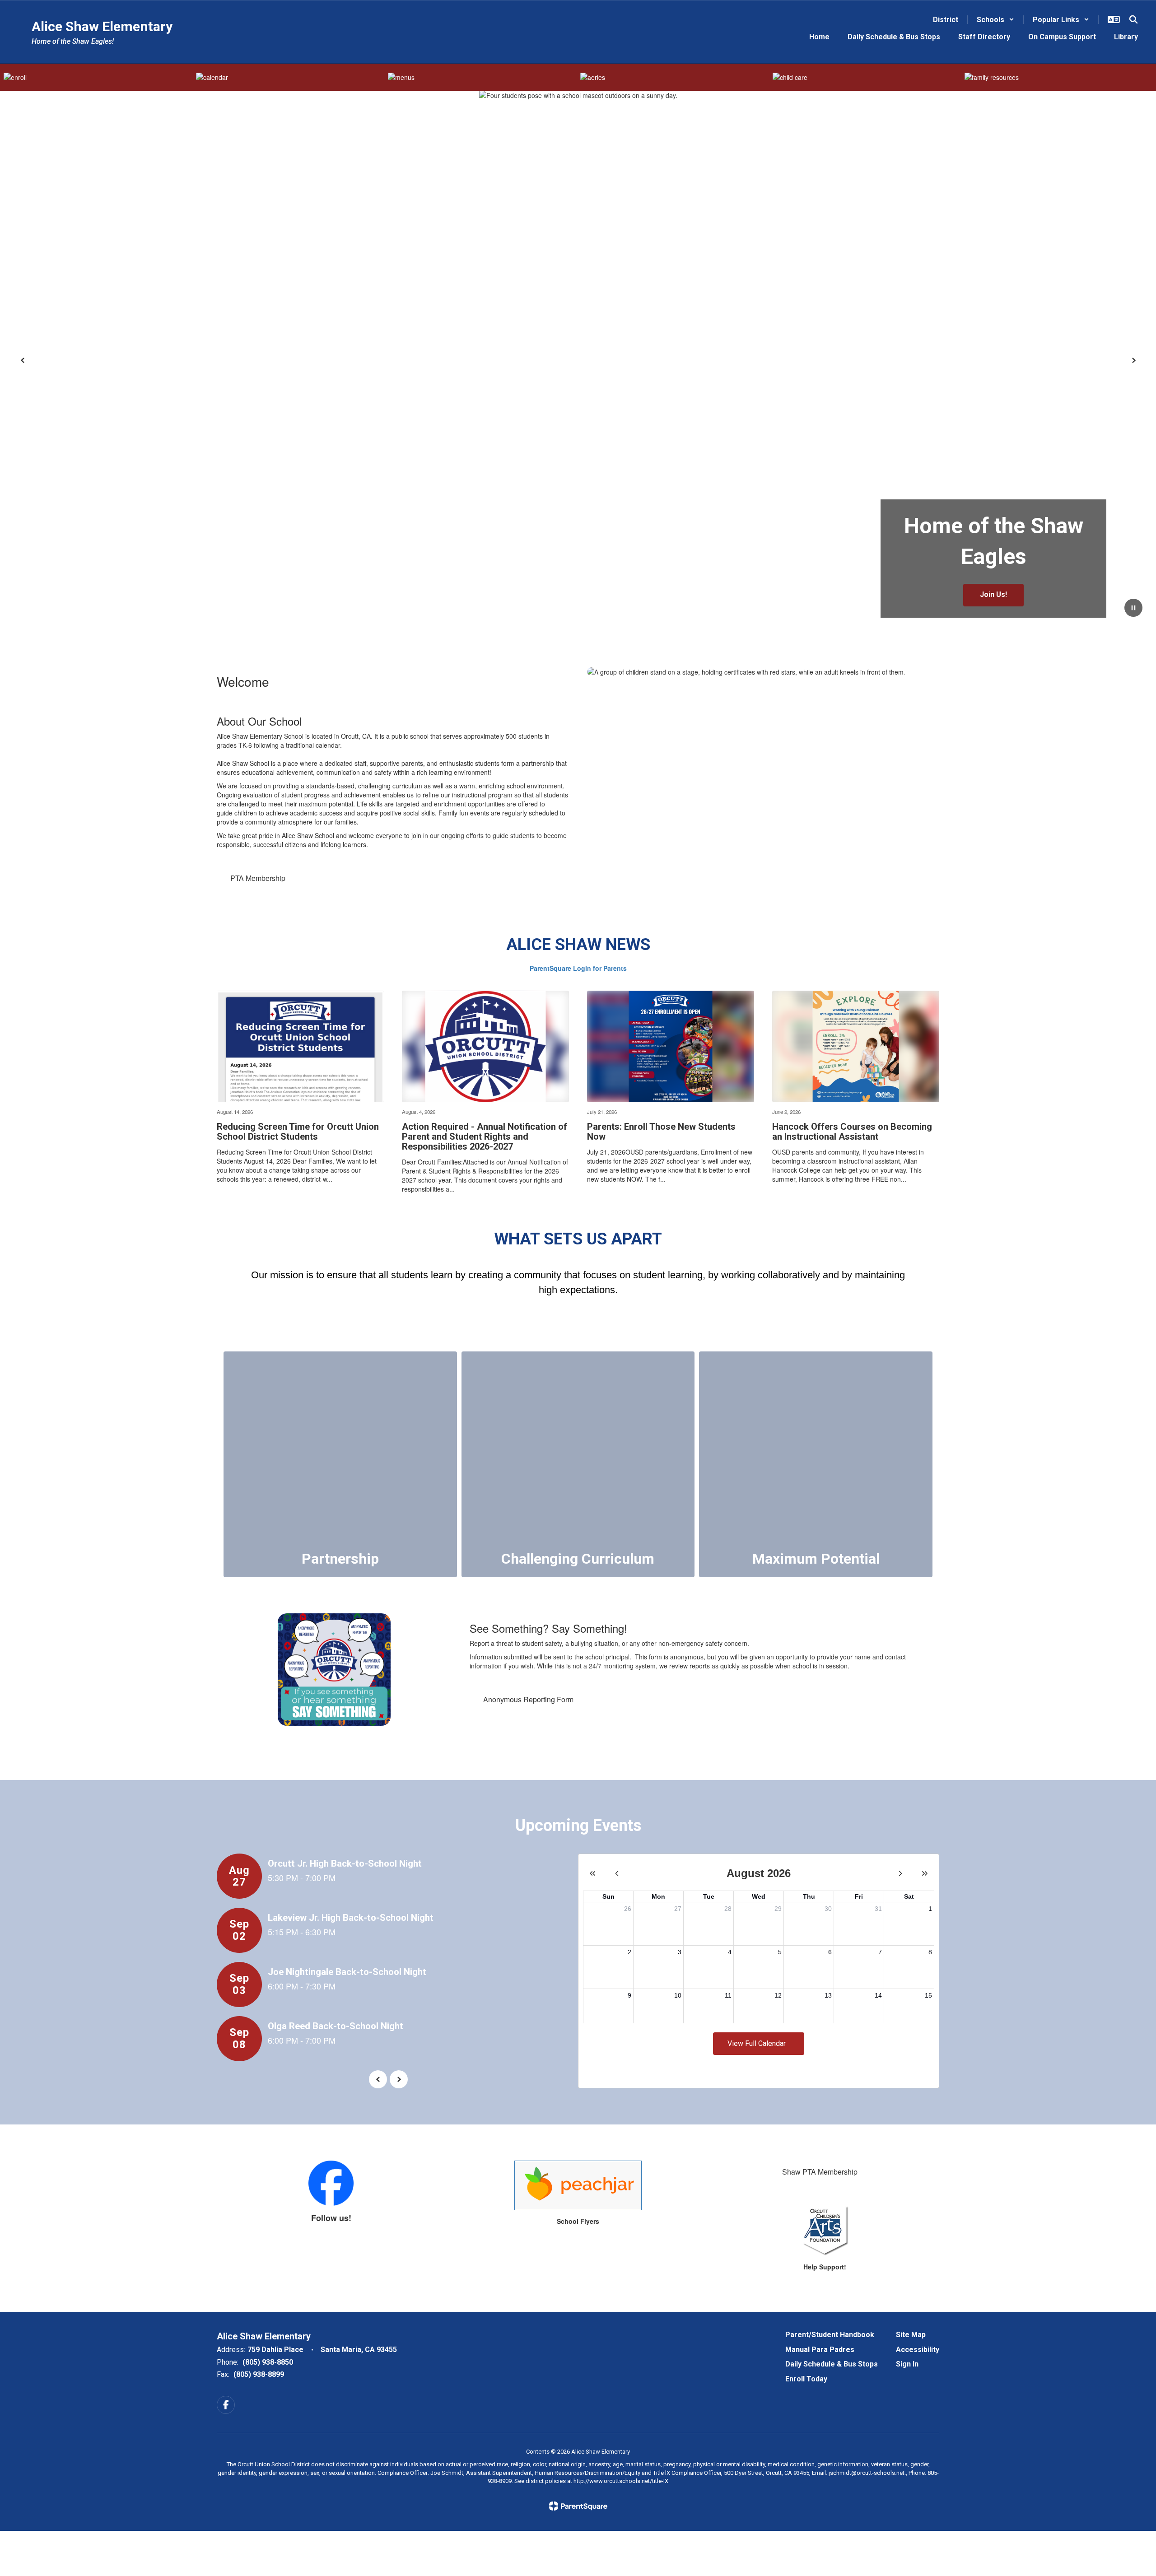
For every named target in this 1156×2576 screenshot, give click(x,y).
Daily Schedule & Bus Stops (832, 2364)
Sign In (907, 2364)
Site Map (911, 2335)
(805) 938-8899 (259, 2374)
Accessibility (918, 2350)
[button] (995, 20)
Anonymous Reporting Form (528, 1699)
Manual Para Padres (820, 2350)
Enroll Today (806, 2379)
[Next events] (399, 2079)
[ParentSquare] (578, 2506)
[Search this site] (1133, 19)
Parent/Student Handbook (830, 2335)
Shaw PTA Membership (820, 2172)
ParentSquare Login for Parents (578, 968)
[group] (340, 1464)
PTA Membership (258, 878)
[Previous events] (378, 2079)
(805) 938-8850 (268, 2362)
